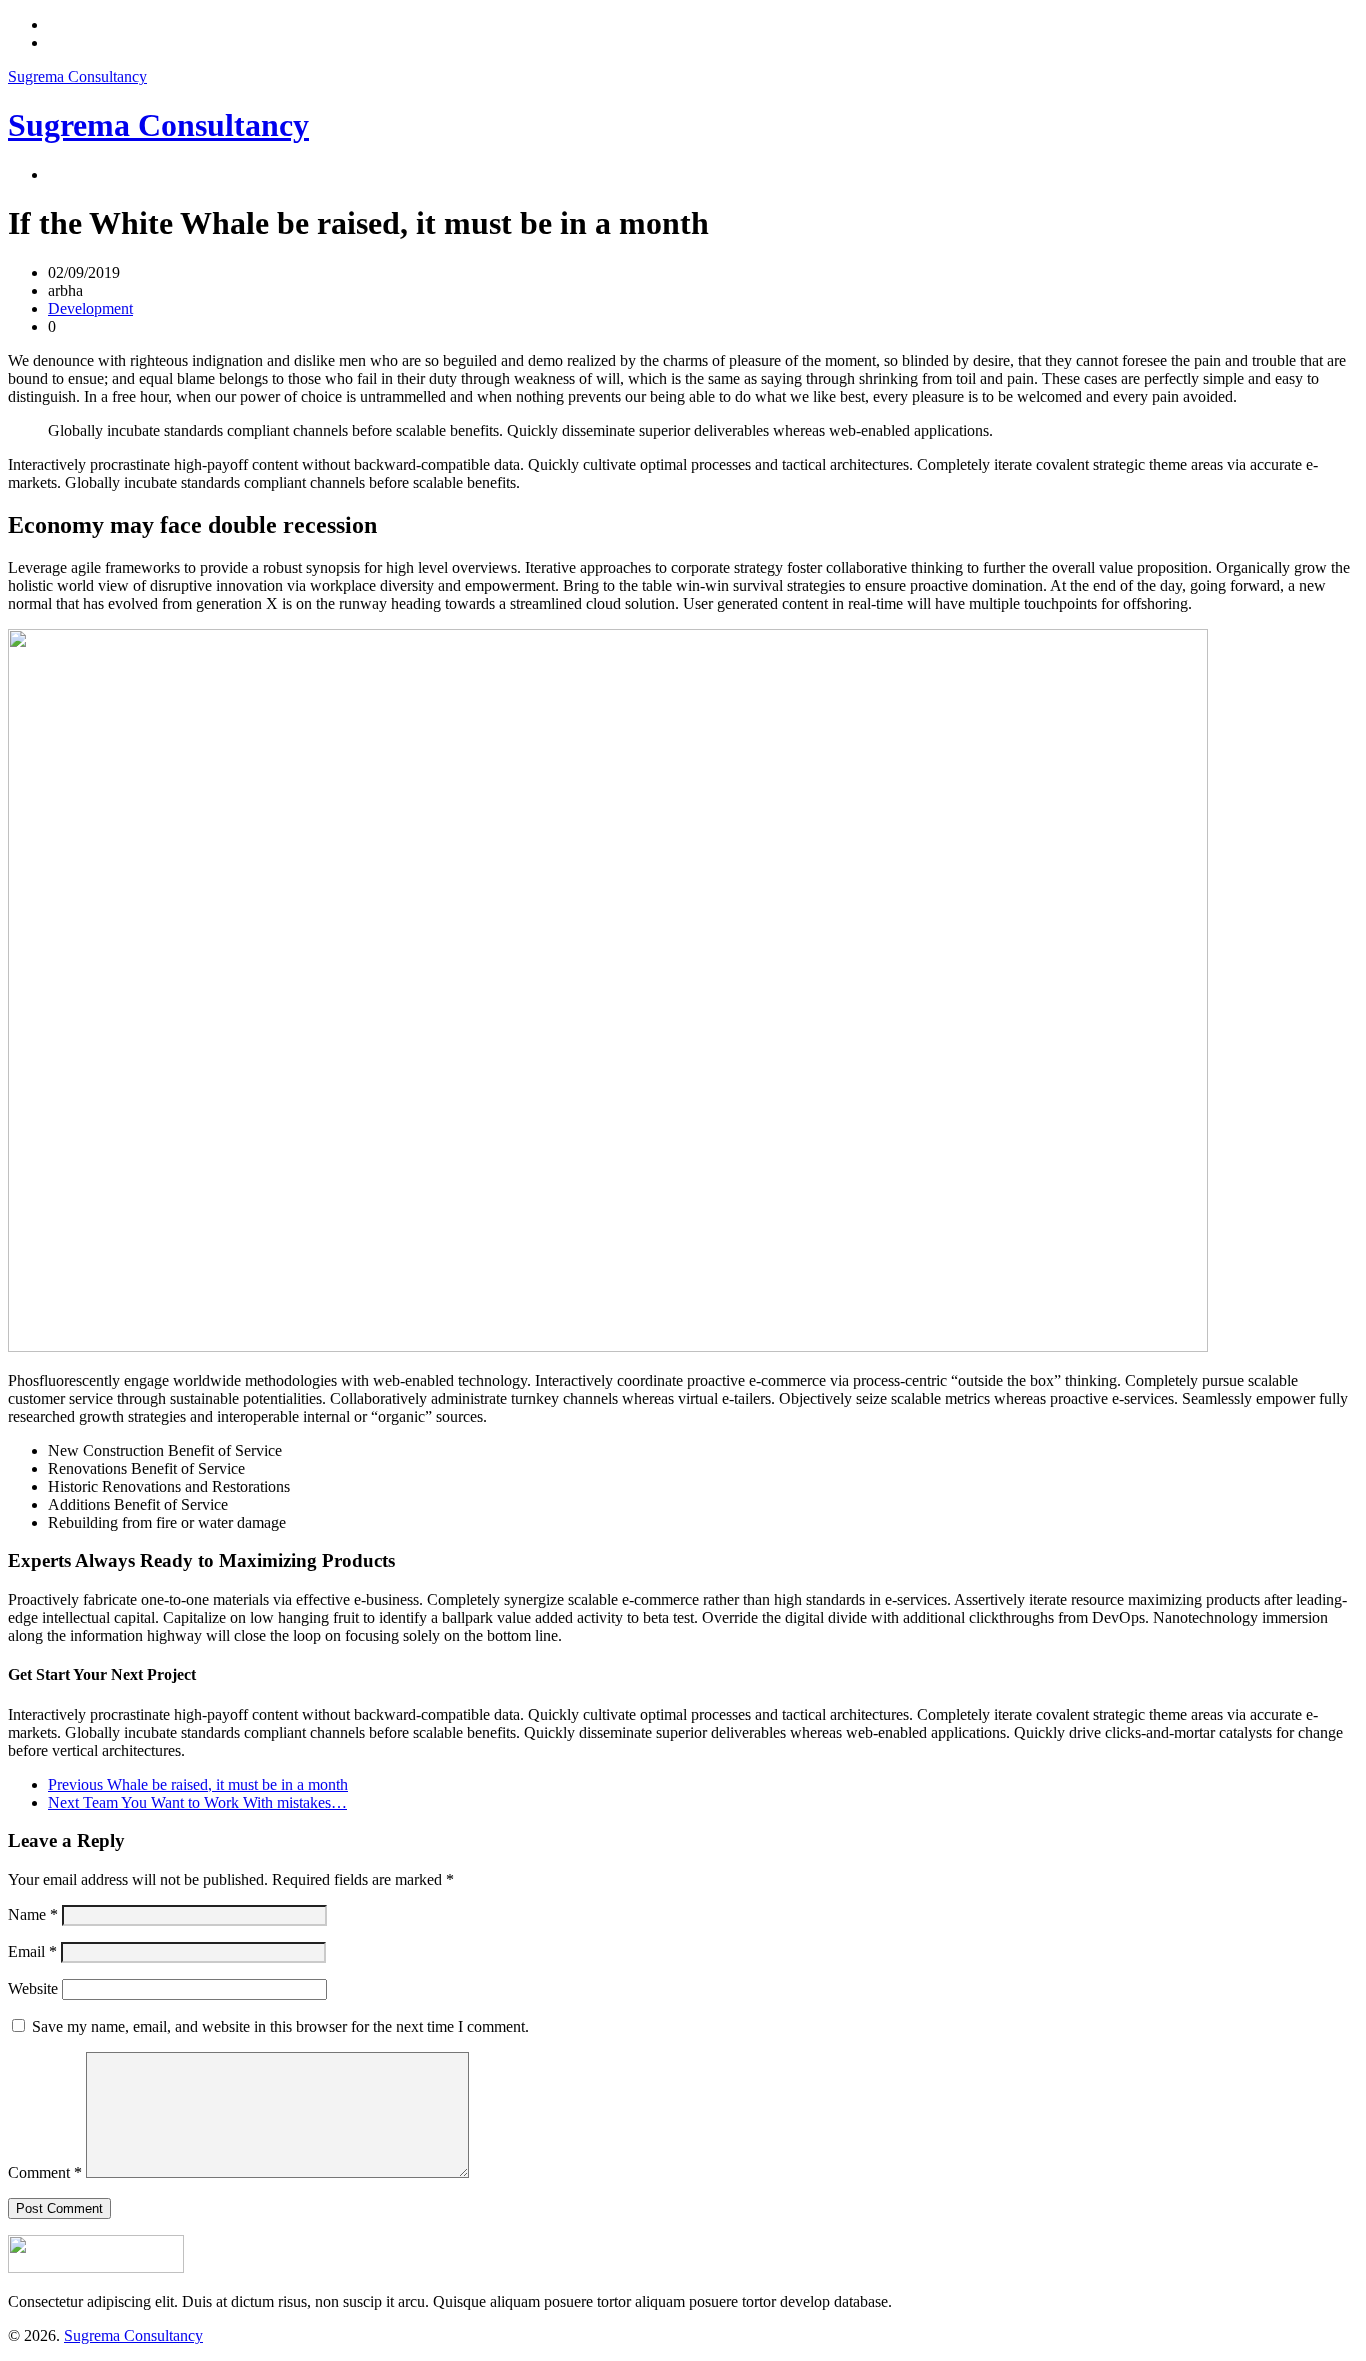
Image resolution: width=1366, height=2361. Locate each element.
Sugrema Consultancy (77, 76)
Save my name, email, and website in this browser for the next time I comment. (280, 2026)
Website (33, 1988)
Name (33, 1914)
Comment (45, 2172)
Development (90, 308)
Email (32, 1951)
